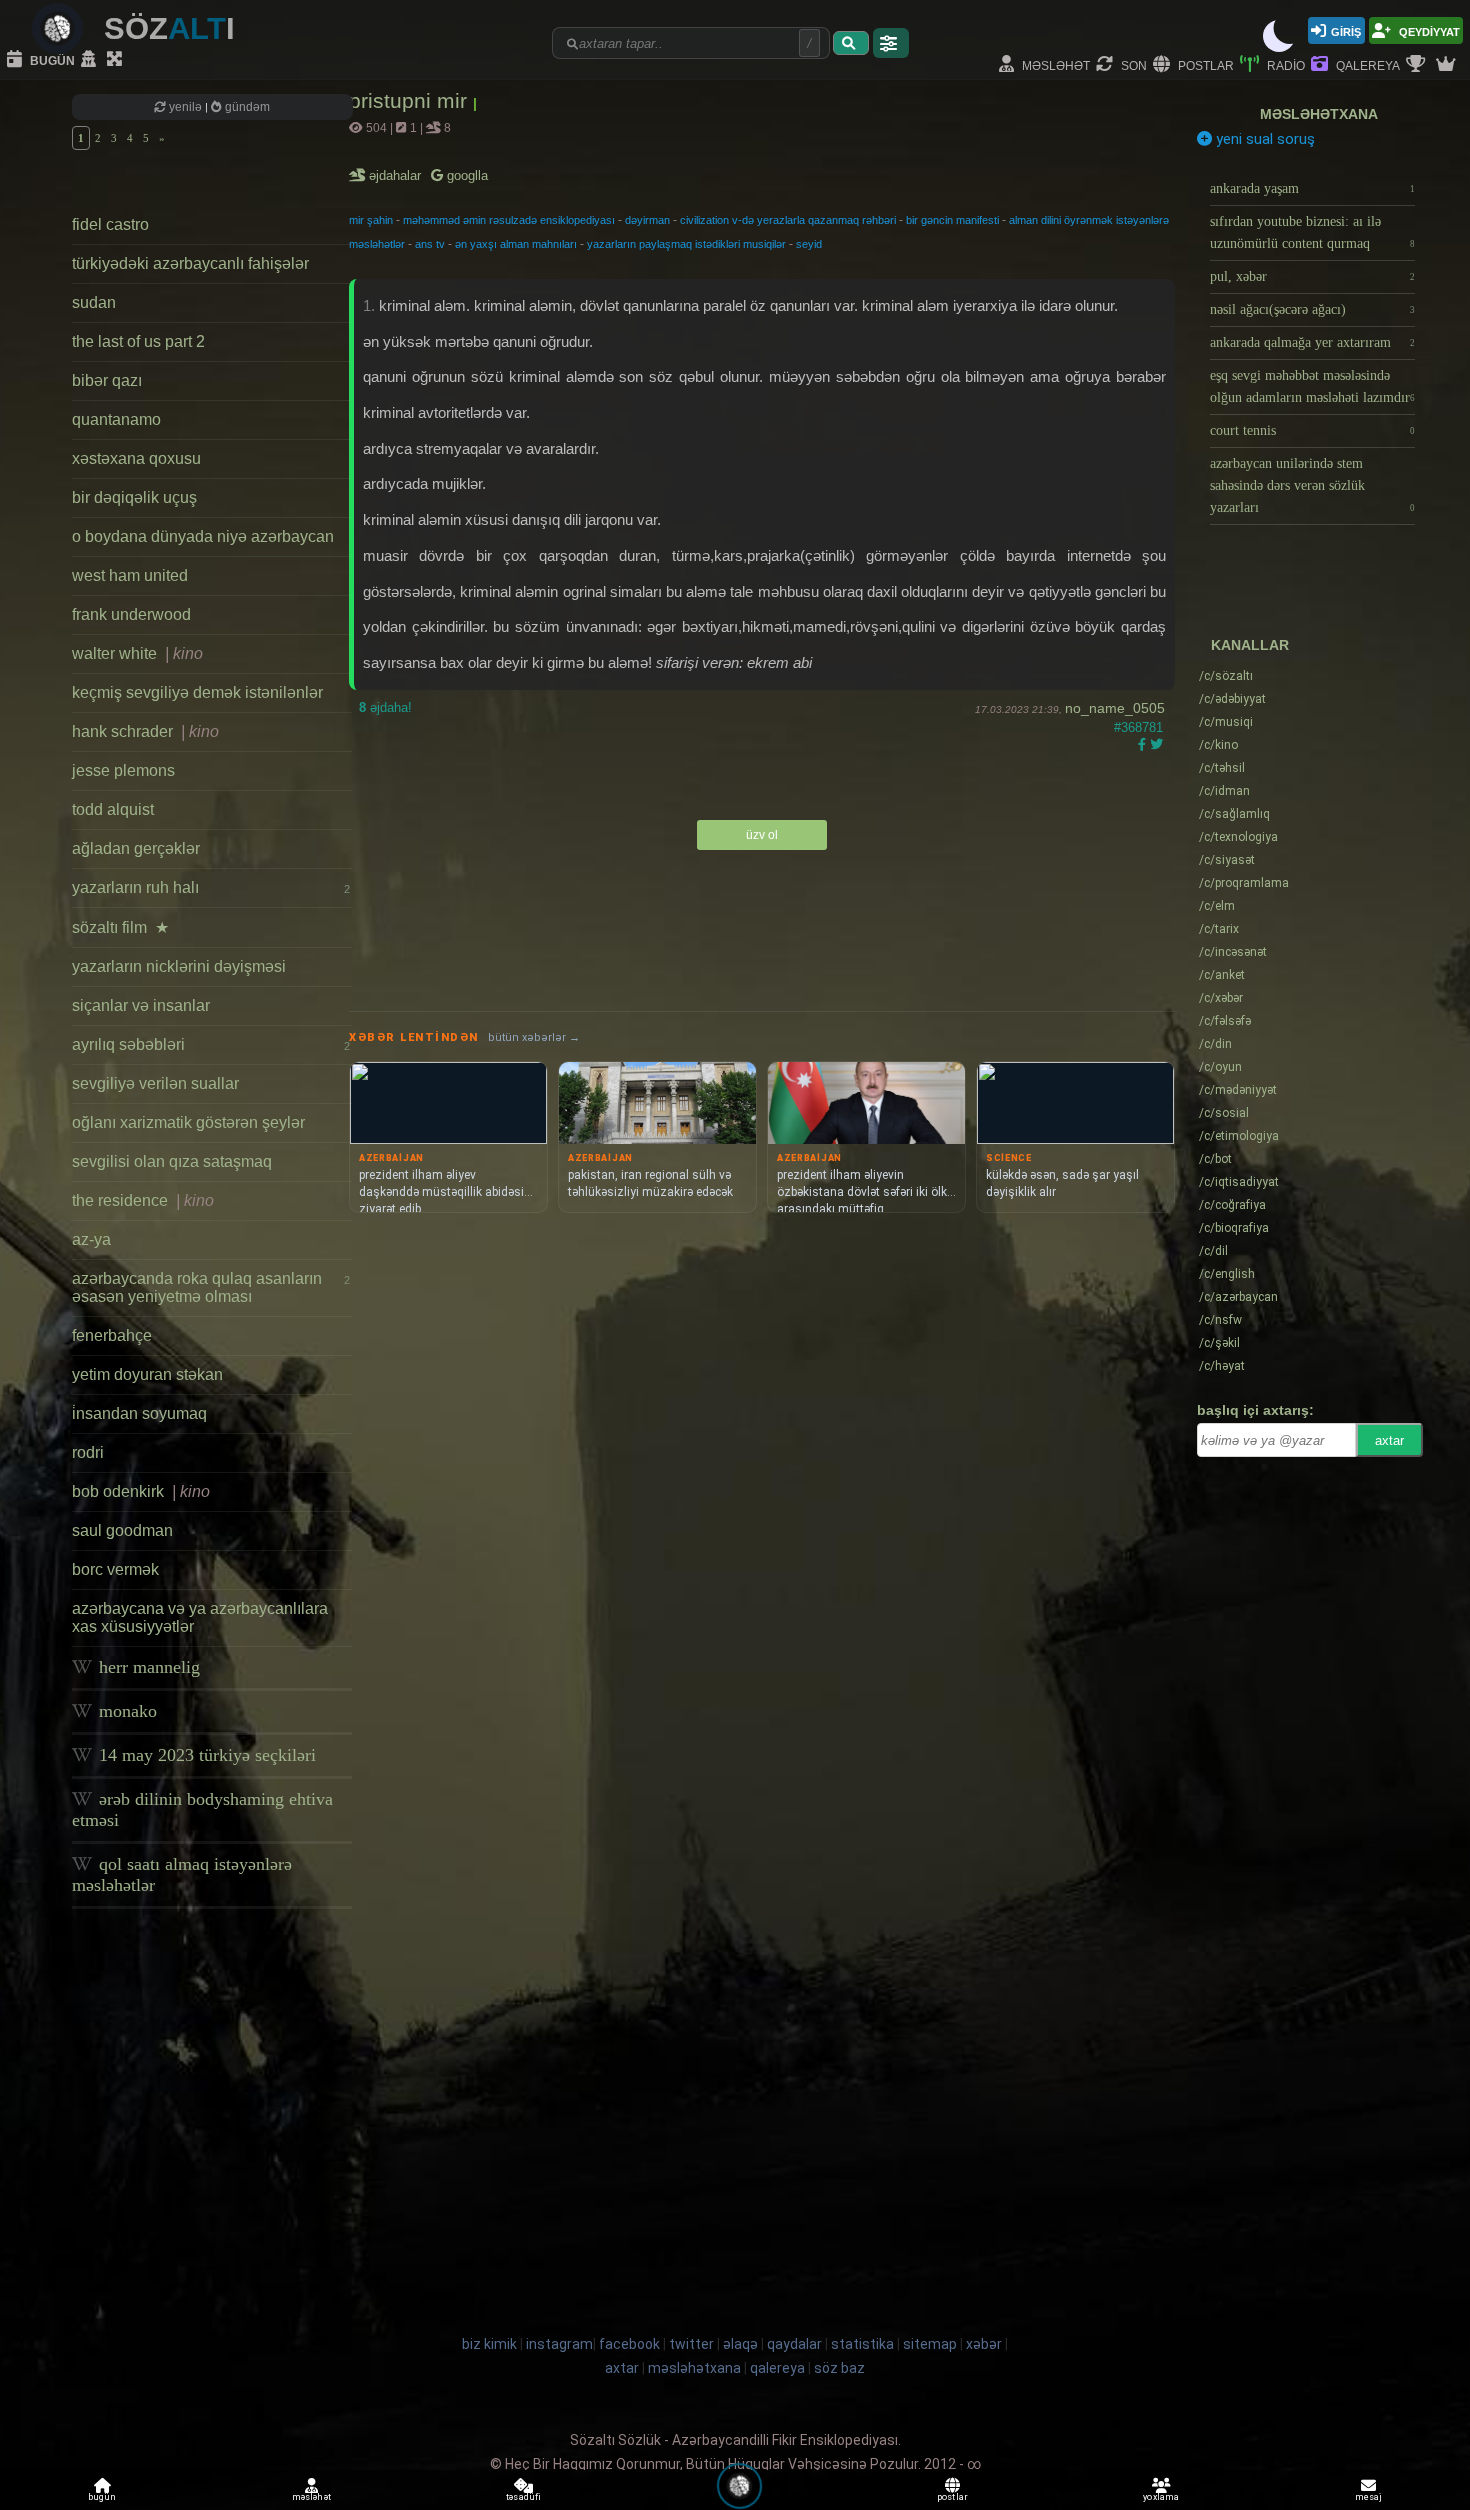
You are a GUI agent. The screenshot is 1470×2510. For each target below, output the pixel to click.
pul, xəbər (1312, 276)
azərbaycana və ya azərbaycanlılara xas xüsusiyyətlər (200, 1617)
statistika (862, 2344)
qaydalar (794, 2344)
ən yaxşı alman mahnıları (516, 244)
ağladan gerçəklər (136, 848)
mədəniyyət (1238, 1090)
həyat (1222, 1366)
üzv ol (762, 835)
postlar (1204, 64)
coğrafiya (1232, 1205)
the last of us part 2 (138, 341)
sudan (94, 302)
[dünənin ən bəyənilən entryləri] (1418, 65)
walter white (137, 653)
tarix (1219, 929)
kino (1218, 745)
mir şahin (371, 220)
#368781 (1138, 727)
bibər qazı (107, 380)
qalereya (1366, 64)
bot (1215, 1159)
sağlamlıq (1234, 814)
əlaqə (740, 2344)
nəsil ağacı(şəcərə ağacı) (1312, 309)
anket (1222, 975)
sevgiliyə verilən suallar (155, 1083)
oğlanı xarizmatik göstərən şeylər (188, 1122)
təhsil (1222, 768)
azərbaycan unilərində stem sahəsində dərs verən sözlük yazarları (1312, 485)
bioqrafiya (1234, 1228)
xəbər (1221, 998)
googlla (465, 175)
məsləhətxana (1319, 114)
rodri (88, 1452)
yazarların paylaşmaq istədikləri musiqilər (686, 244)
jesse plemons (123, 770)
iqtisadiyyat (1239, 1182)
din (1215, 1044)
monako (125, 1711)
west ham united (130, 575)
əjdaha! (385, 707)
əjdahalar (396, 175)
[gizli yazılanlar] (91, 60)
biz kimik (491, 2344)
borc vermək (115, 1569)
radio (1284, 64)
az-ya (91, 1239)
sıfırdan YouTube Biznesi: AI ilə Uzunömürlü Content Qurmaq (1312, 232)
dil (1213, 1251)
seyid (809, 244)
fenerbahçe (112, 1335)
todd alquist (113, 809)
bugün (51, 59)
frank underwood (131, 614)
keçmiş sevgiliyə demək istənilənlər (197, 692)
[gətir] (851, 43)
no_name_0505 (1115, 708)
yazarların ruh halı (211, 887)
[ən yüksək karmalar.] (1448, 65)
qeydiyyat (1428, 30)
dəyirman (647, 220)
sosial (1224, 1113)
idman (1224, 791)
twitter (691, 2344)
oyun (1220, 1067)
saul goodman (122, 1530)
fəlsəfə (1225, 1021)
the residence (143, 1200)
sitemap (930, 2344)
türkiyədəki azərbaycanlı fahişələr (190, 263)
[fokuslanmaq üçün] (117, 60)
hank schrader (145, 731)
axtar (1389, 1440)
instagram (559, 2344)
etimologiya (1239, 1136)
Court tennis (1312, 430)
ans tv (430, 244)
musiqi (1226, 722)
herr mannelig (147, 1667)
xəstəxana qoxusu (136, 458)
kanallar (1250, 645)
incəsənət (1233, 952)
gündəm (246, 107)
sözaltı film (120, 927)
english (1227, 1274)
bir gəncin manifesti (952, 220)
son (1132, 64)
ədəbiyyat (1232, 699)
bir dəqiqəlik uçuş (134, 497)
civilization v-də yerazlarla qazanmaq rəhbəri (788, 220)
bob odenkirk (141, 1491)
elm (1217, 906)
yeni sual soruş (1263, 139)
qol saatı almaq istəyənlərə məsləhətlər (182, 1874)
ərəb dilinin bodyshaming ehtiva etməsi (202, 1809)
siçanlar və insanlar (141, 1005)
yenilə (185, 107)
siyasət (1227, 860)
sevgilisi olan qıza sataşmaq (172, 1161)
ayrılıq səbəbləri (211, 1044)
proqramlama (1244, 883)
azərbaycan (1238, 1297)
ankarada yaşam (1312, 188)
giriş (1346, 30)
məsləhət (1054, 64)
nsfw (1220, 1320)
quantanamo (116, 419)
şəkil (1219, 1343)
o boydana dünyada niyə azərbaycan (203, 536)
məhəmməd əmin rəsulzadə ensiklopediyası (509, 220)
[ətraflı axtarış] (891, 43)
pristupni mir (411, 100)
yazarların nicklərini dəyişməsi (179, 966)
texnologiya (1238, 837)
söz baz (839, 2368)
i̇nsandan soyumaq (139, 1413)
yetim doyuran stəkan (147, 1374)
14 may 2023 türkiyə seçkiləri (205, 1755)
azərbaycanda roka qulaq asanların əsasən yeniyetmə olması (211, 1287)
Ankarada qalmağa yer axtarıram (1312, 342)
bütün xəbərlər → (534, 1037)
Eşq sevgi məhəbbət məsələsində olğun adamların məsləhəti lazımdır (1312, 386)
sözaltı (1226, 676)
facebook (629, 2344)
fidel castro (110, 224)
